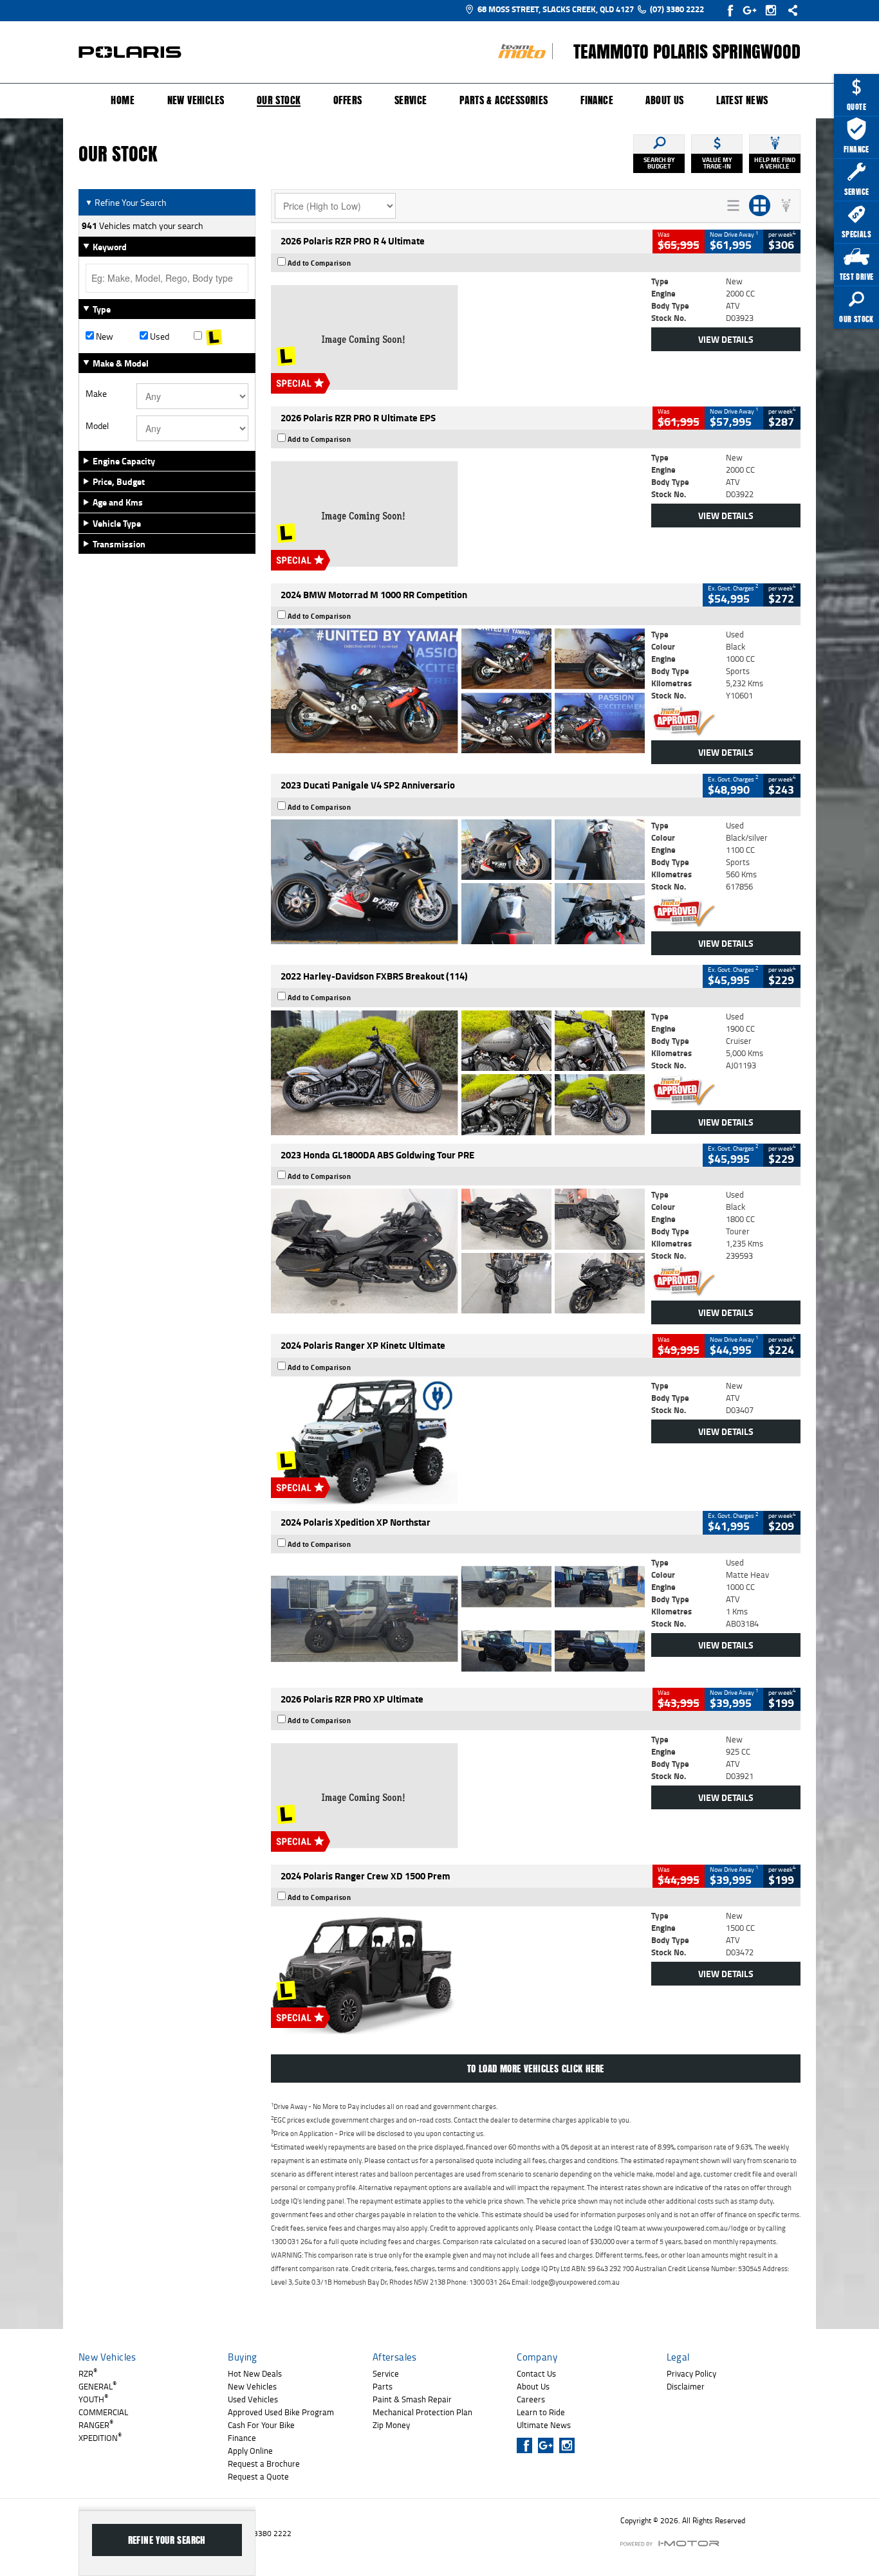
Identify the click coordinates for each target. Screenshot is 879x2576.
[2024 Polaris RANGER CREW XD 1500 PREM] (458, 1972)
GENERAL (97, 2386)
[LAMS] (221, 336)
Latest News (742, 100)
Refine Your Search (126, 202)
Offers (347, 100)
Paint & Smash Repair (412, 2399)
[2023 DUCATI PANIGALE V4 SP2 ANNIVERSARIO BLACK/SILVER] (458, 882)
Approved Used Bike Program (281, 2412)
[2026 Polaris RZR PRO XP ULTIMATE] (458, 1796)
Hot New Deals (255, 2373)
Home (123, 100)
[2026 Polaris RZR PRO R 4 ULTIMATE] (458, 338)
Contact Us (536, 2373)
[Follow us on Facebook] (731, 10)
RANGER (96, 2425)
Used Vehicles (253, 2399)
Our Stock (279, 101)
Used (159, 336)
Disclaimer (686, 2386)
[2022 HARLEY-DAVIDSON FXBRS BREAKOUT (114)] (458, 1073)
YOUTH (93, 2399)
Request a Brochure (264, 2463)
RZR (88, 2373)
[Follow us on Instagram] (774, 10)
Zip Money (391, 2425)
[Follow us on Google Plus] (753, 10)
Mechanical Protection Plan (422, 2412)
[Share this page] (790, 10)
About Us (664, 100)
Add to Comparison (319, 263)
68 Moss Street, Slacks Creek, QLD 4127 (556, 9)
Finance (597, 100)
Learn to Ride (541, 2412)
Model (97, 426)
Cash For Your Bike (261, 2425)
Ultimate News (544, 2425)
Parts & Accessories (504, 100)
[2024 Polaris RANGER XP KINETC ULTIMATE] (458, 1442)
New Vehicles (196, 100)
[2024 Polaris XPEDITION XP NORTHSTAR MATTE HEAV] (458, 1619)
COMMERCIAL (103, 2412)
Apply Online (250, 2451)
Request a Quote (258, 2476)
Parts (383, 2386)
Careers (531, 2399)
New (104, 336)
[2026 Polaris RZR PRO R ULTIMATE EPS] (458, 514)
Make (96, 394)
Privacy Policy (691, 2373)
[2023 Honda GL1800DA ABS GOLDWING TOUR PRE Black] (458, 1251)
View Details (726, 339)
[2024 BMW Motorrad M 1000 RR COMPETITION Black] (458, 691)
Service (411, 100)
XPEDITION (100, 2438)
